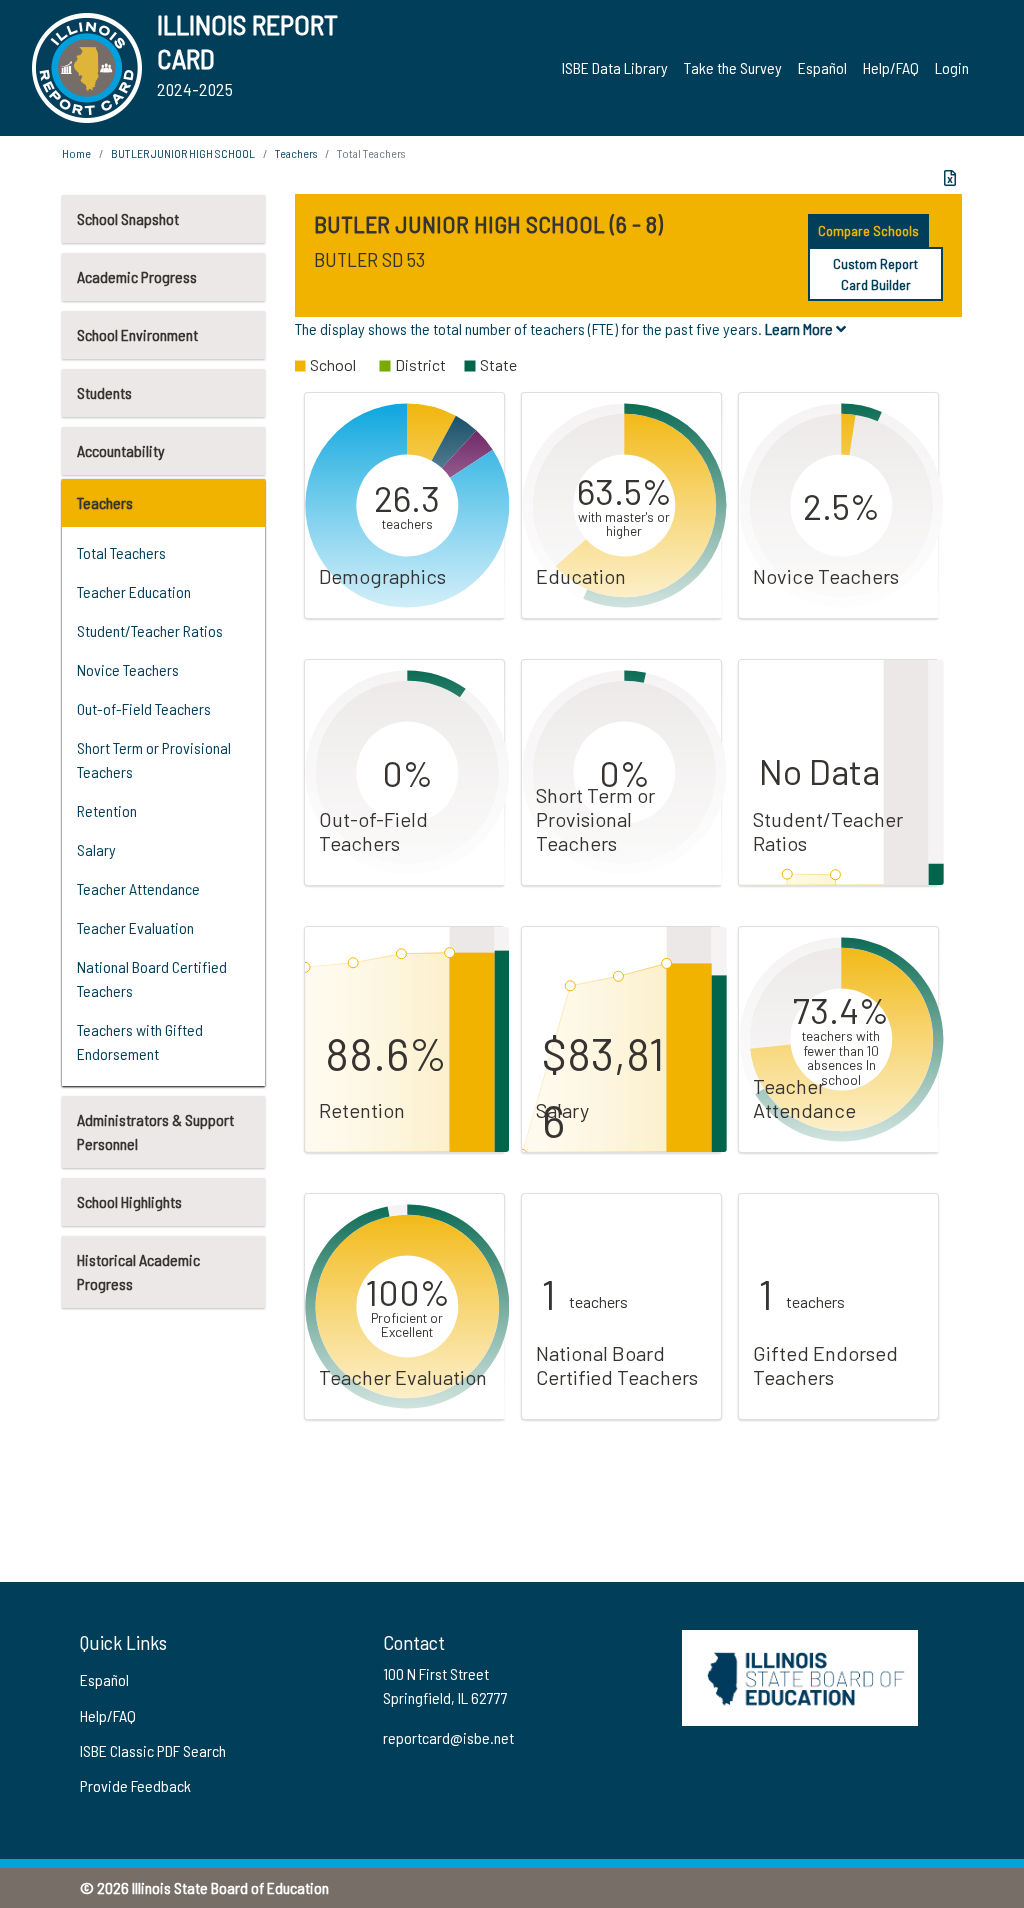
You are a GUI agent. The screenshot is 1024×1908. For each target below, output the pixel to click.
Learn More (800, 328)
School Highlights (129, 1201)
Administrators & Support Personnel (155, 1131)
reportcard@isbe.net (448, 1737)
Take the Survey (733, 67)
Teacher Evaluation (135, 927)
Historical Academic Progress (138, 1271)
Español (822, 67)
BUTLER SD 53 (369, 259)
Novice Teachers (128, 669)
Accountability (121, 450)
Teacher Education (134, 591)
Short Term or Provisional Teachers (154, 759)
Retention (107, 810)
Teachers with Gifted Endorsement (140, 1041)
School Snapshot (128, 218)
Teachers (105, 502)
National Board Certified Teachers (152, 978)
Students (104, 392)
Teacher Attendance (138, 888)
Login (952, 67)
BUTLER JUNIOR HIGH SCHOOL (183, 153)
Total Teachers (121, 552)
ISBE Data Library (615, 67)
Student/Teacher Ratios (150, 630)
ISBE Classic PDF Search (153, 1750)
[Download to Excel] (950, 178)
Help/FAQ (891, 67)
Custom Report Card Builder (875, 274)
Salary (96, 849)
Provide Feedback (135, 1785)
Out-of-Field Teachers (144, 708)
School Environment (137, 334)
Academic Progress (137, 276)
